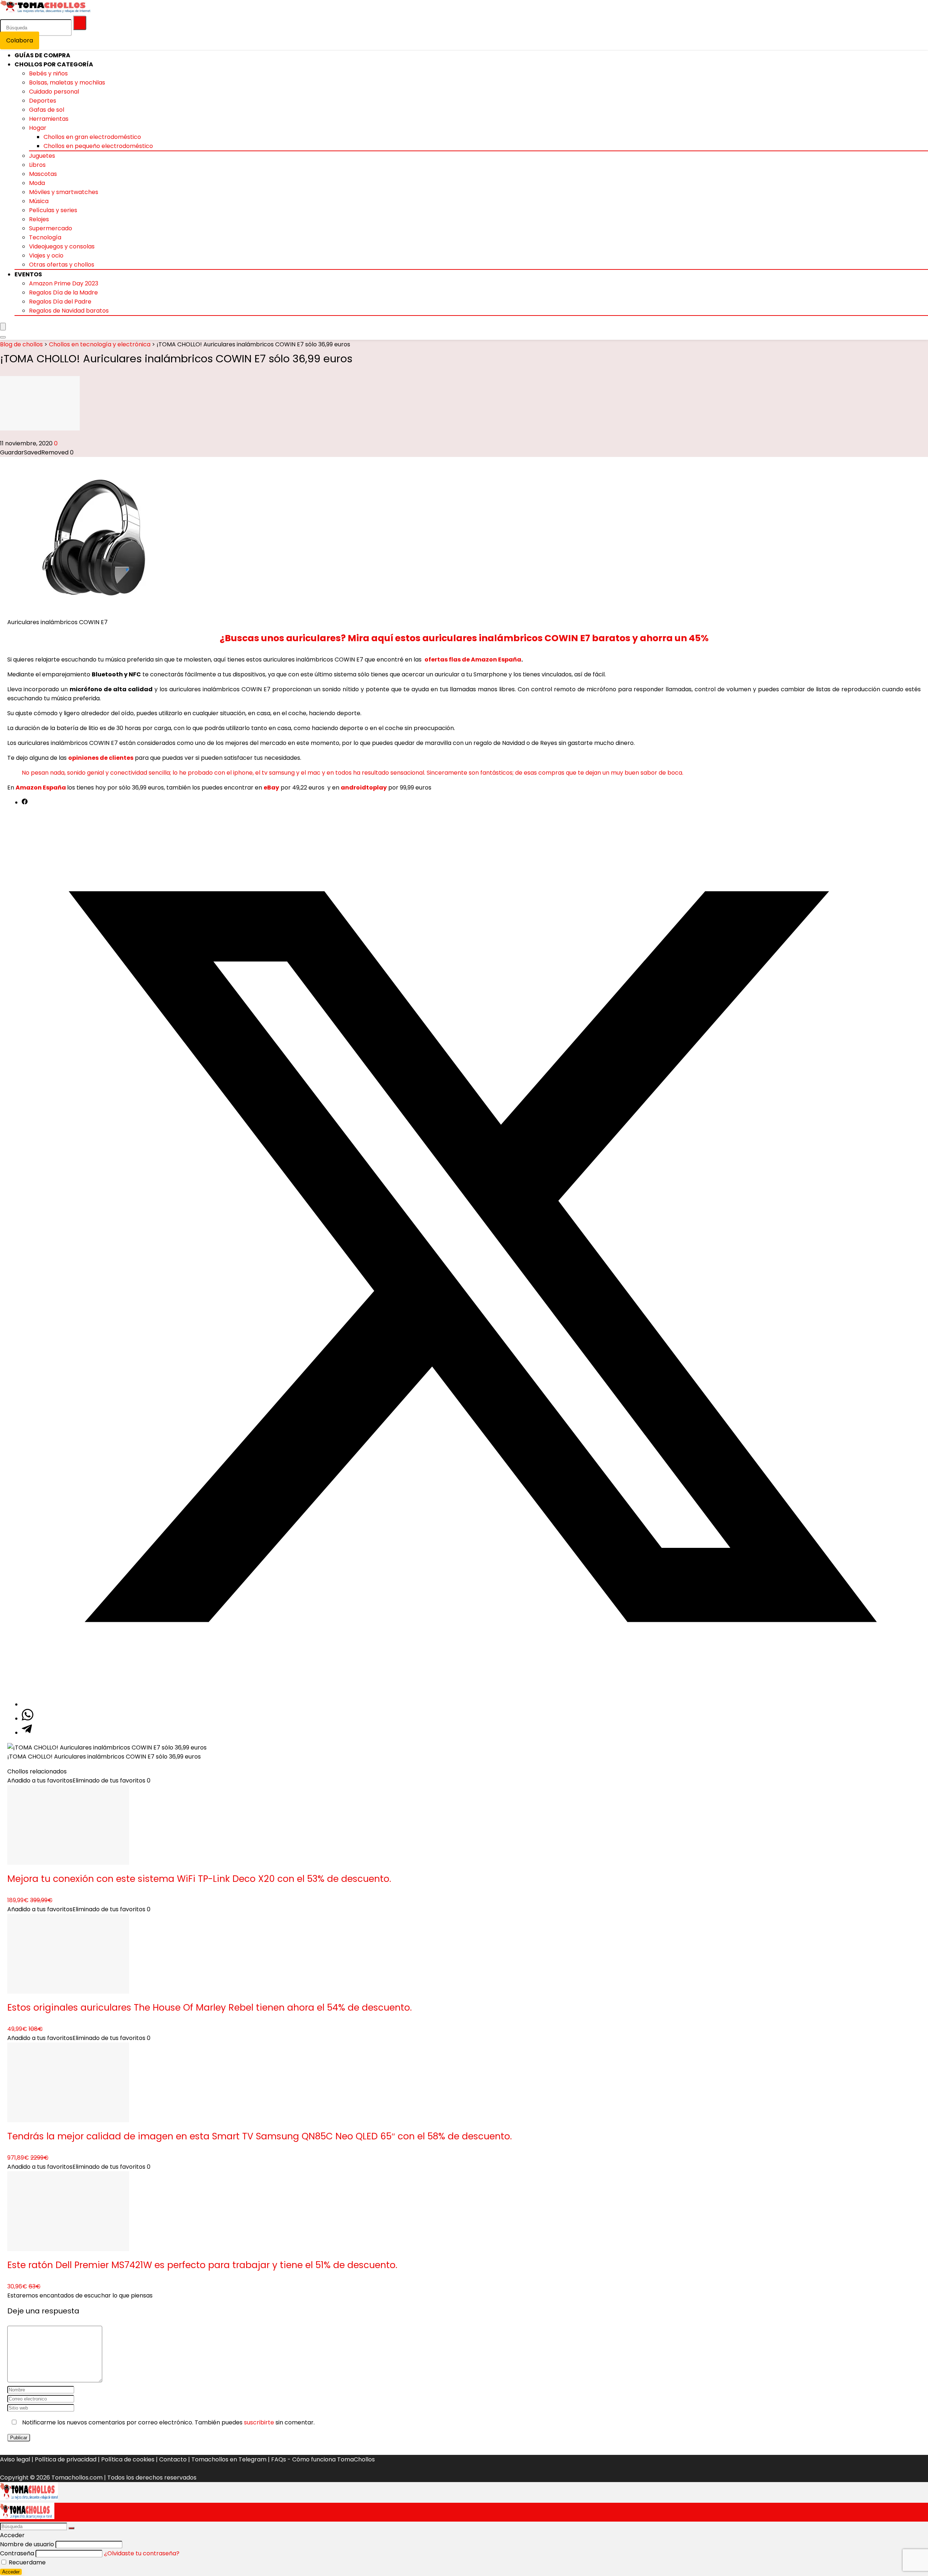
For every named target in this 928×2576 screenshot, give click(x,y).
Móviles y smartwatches (64, 192)
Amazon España (41, 788)
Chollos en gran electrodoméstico (92, 137)
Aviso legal (15, 2459)
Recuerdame (26, 2562)
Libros (37, 165)
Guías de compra (42, 55)
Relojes (39, 219)
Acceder (11, 2572)
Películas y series (53, 210)
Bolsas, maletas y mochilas (67, 83)
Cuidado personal (54, 92)
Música (39, 201)
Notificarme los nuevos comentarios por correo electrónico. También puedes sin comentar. (168, 2422)
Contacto (173, 2459)
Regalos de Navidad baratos (69, 311)
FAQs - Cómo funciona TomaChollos (323, 2459)
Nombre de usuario (27, 2544)
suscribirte (259, 2422)
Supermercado (51, 228)
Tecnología (45, 237)
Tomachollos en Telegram (229, 2459)
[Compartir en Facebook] (25, 802)
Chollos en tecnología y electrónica (100, 344)
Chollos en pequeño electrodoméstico (98, 146)
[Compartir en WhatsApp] (28, 1718)
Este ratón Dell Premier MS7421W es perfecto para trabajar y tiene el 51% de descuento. (202, 2265)
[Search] (3, 337)
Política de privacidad (66, 2459)
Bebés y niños (48, 73)
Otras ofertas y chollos (62, 265)
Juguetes (42, 156)
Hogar (38, 128)
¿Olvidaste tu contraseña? (142, 2553)
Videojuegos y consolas (62, 246)
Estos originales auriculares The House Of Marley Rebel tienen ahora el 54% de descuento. (210, 2008)
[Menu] (3, 327)
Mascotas (43, 174)
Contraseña (17, 2553)
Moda (37, 183)
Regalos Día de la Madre (63, 292)
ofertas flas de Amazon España (473, 660)
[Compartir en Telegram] (27, 1733)
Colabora (20, 40)
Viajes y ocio (46, 255)
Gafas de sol (47, 110)
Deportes (43, 101)
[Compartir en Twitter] (471, 1704)
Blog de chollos (21, 344)
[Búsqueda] (80, 23)
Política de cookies (128, 2459)
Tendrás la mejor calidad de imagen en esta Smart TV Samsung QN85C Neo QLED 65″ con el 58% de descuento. (260, 2136)
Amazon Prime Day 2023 (64, 283)
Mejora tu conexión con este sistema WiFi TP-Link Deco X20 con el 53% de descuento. (199, 1879)
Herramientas (49, 119)
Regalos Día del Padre (60, 302)
